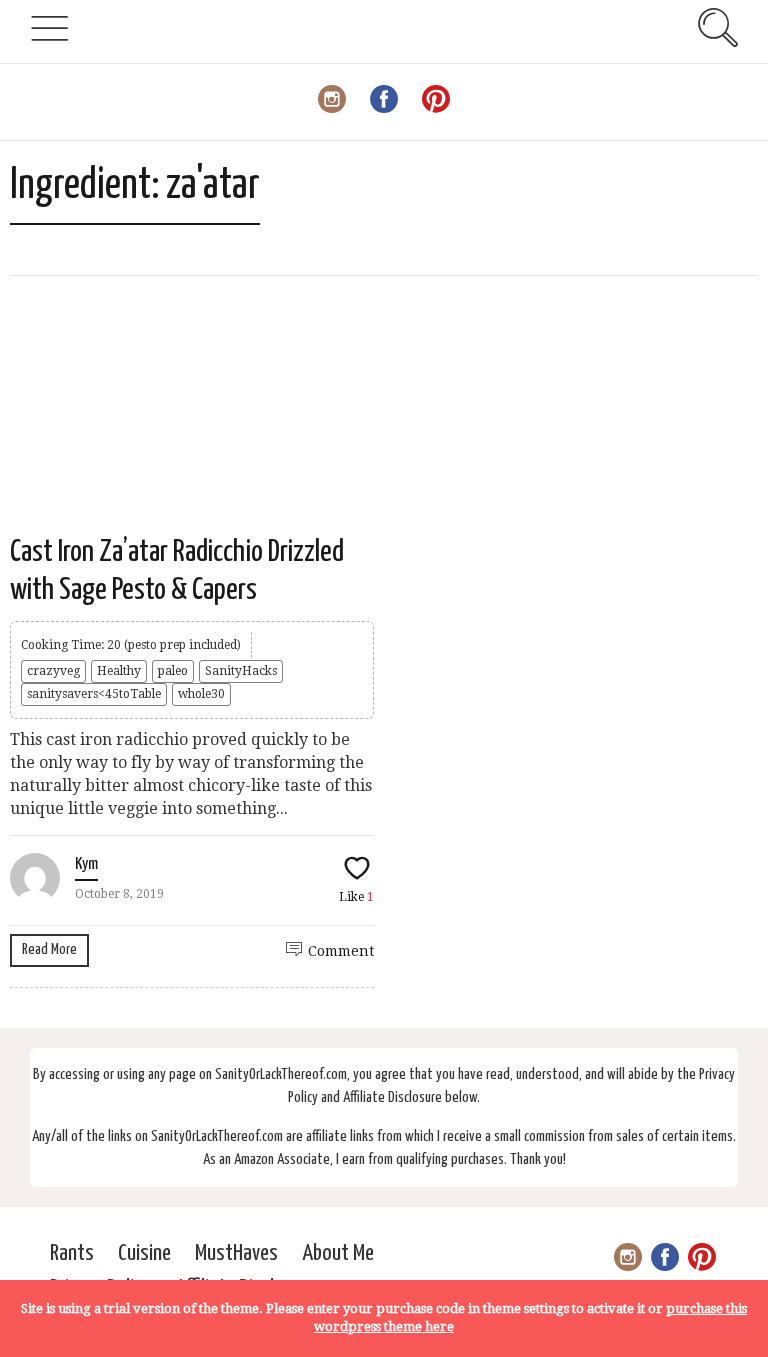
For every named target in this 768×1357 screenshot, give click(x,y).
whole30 (201, 694)
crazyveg (53, 671)
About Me (338, 1253)
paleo (173, 671)
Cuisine (144, 1253)
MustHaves (236, 1253)
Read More (49, 949)
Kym (86, 864)
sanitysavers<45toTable (94, 694)
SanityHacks (241, 671)
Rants (72, 1253)
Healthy (119, 671)
